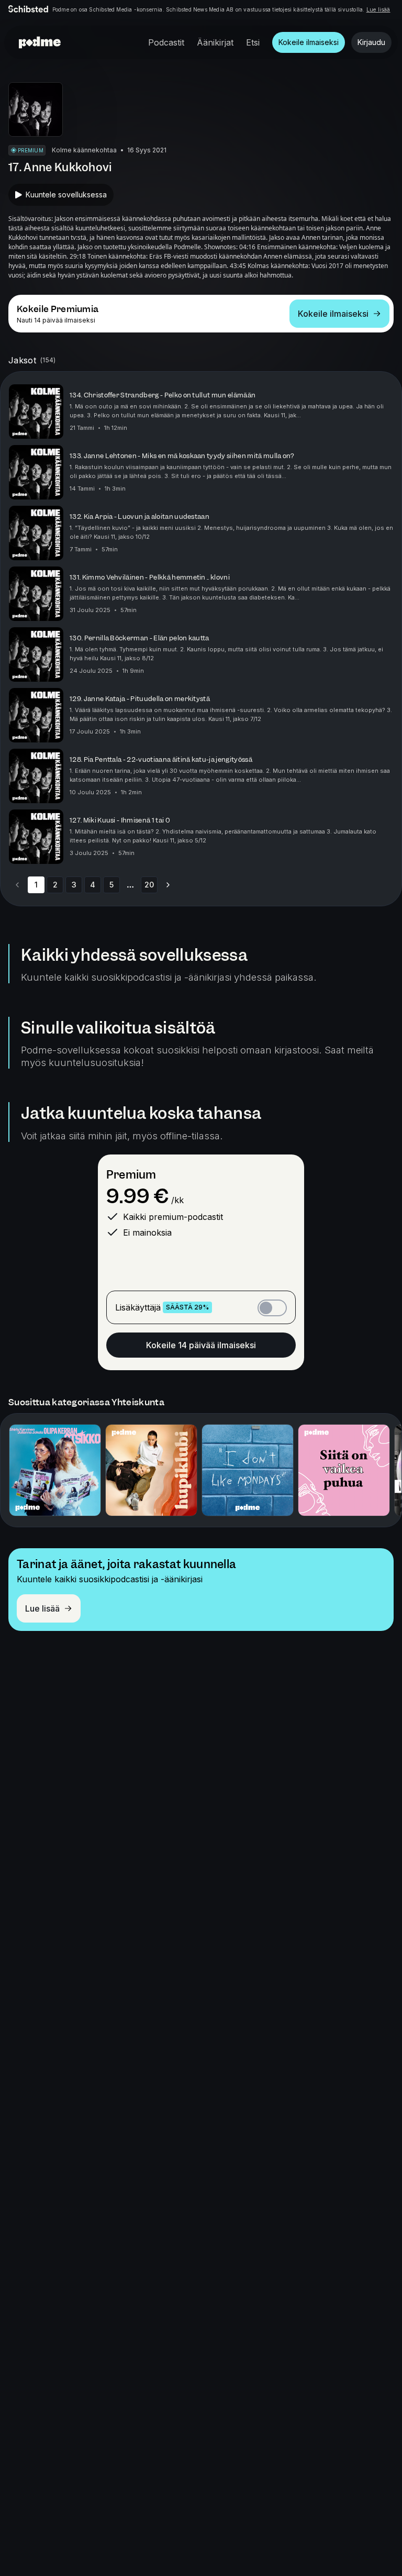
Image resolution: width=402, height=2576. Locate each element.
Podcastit (166, 42)
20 (149, 885)
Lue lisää (378, 9)
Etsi (253, 42)
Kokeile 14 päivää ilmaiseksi (201, 1345)
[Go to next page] (168, 885)
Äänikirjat (215, 42)
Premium (131, 1175)
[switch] (272, 1308)
